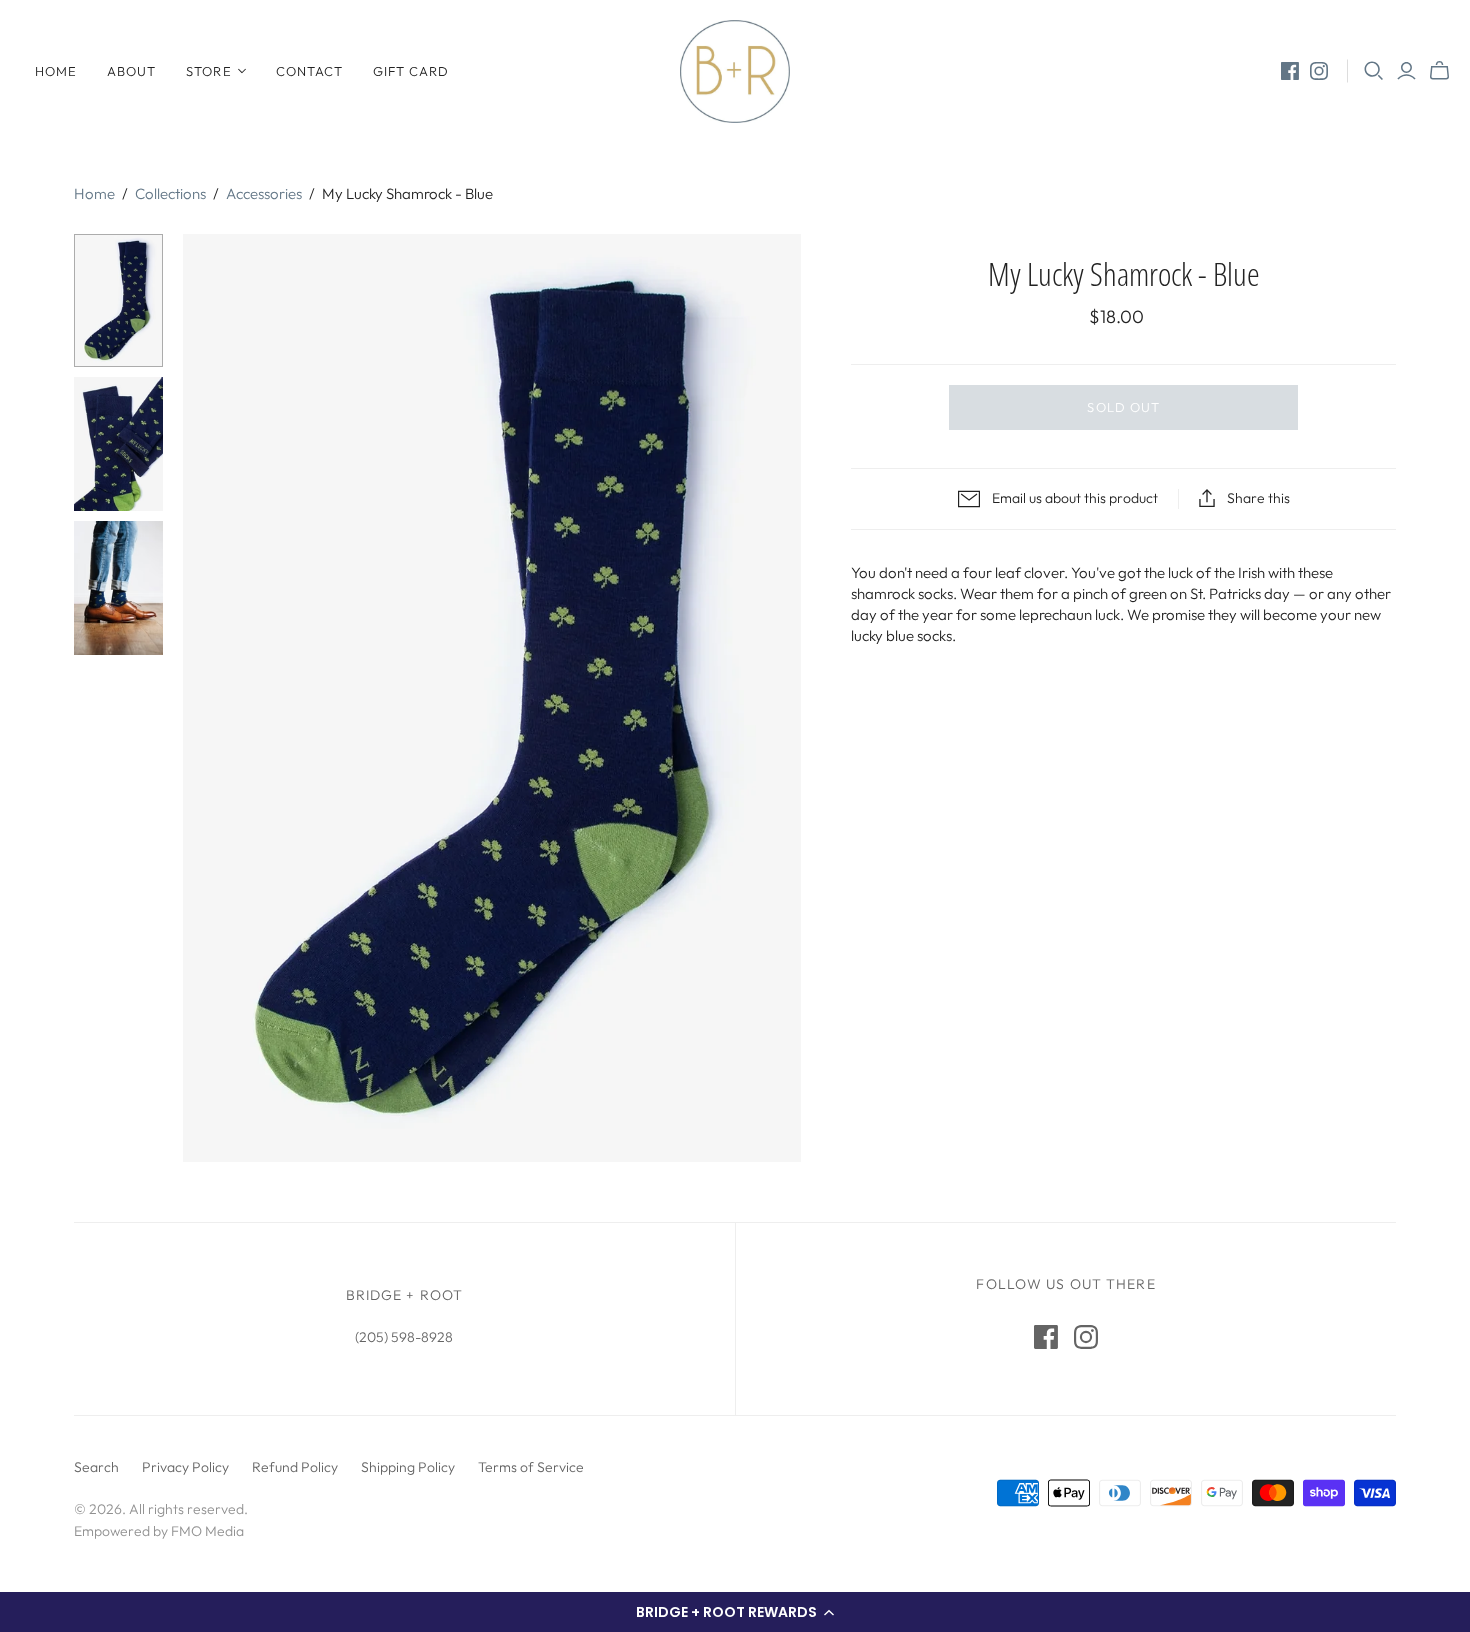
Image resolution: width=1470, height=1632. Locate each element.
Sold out (1123, 407)
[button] (735, 1612)
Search (96, 1467)
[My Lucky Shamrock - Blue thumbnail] (118, 301)
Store (208, 71)
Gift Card (411, 71)
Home (56, 71)
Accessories (264, 193)
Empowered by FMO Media (159, 1531)
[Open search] (1374, 71)
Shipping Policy (408, 1467)
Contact (309, 71)
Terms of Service (531, 1467)
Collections (170, 193)
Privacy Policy (185, 1467)
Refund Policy (295, 1467)
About (131, 71)
